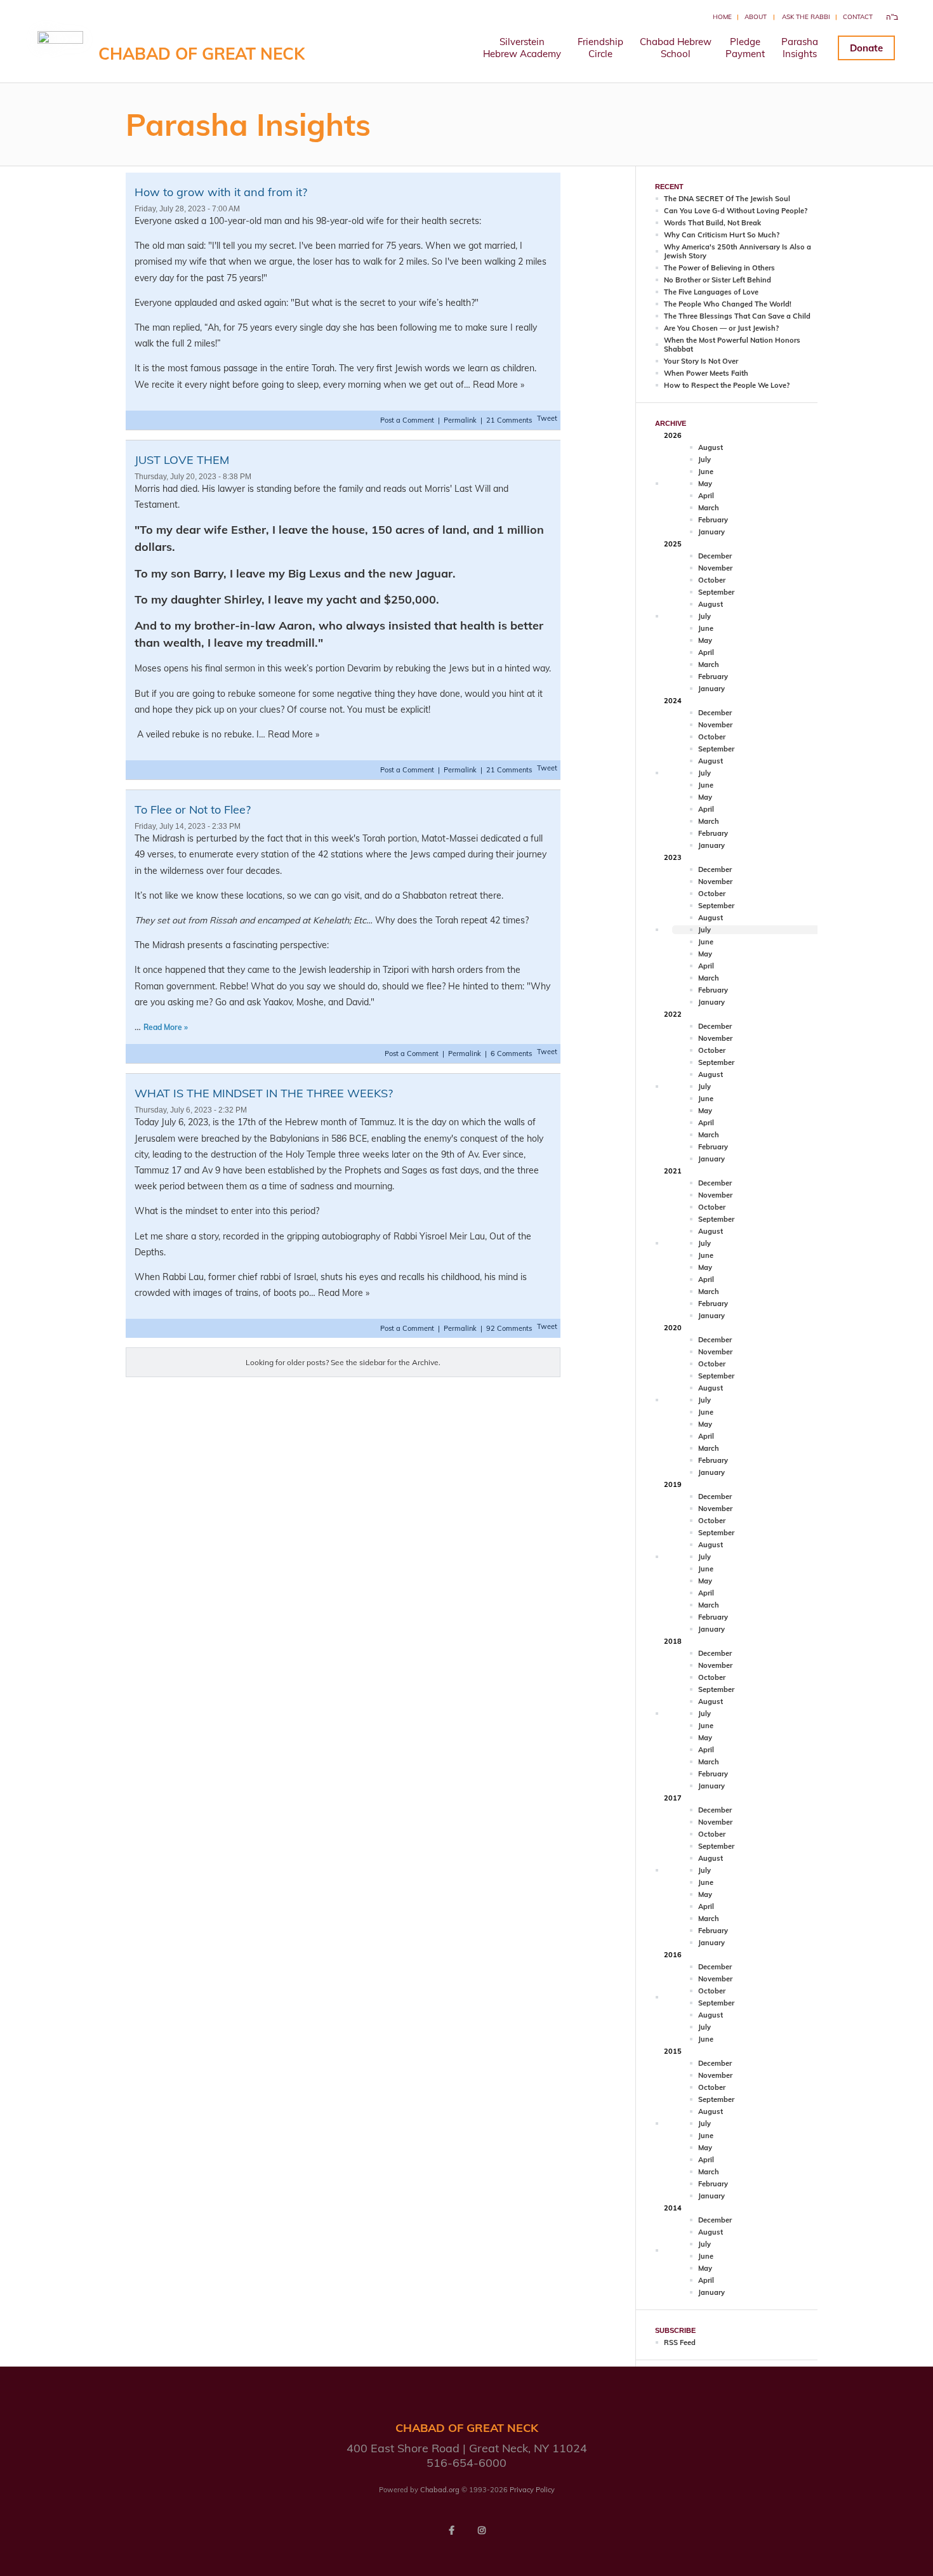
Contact (858, 17)
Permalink (460, 420)
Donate (866, 48)
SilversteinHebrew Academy (522, 48)
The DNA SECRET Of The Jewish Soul (727, 199)
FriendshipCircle (600, 48)
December (715, 556)
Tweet (547, 418)
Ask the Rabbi (806, 17)
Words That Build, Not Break (712, 223)
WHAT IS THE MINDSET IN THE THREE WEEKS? (264, 1093)
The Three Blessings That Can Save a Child (737, 316)
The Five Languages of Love (711, 292)
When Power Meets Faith (706, 373)
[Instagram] (482, 2530)
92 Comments (509, 1328)
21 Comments (509, 420)
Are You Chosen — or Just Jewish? (721, 328)
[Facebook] (451, 2530)
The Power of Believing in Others (719, 268)
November (715, 568)
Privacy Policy (532, 2490)
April (706, 496)
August (711, 447)
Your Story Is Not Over (701, 361)
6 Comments (511, 1054)
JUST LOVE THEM (182, 460)
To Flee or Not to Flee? (193, 809)
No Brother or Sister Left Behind (718, 280)
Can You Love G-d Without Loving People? (736, 211)
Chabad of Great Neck (202, 54)
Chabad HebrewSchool (676, 48)
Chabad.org (440, 2490)
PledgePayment (745, 48)
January (711, 532)
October (712, 580)
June (706, 472)
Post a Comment (408, 420)
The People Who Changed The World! (728, 304)
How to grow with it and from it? (221, 192)
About (756, 17)
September (716, 592)
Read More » (166, 1027)
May (705, 484)
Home (722, 17)
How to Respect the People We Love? (727, 385)
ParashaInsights (800, 48)
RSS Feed (680, 2342)
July (705, 459)
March (709, 508)
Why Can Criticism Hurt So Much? (722, 235)
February (713, 520)
